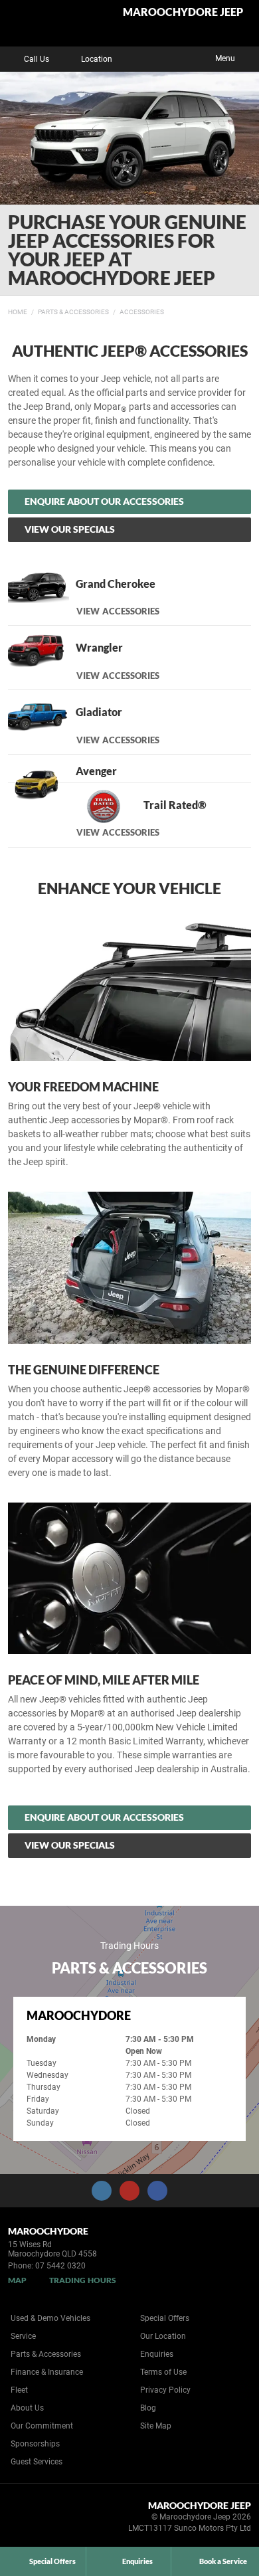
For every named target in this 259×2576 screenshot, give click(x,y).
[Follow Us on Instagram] (102, 2191)
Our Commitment (42, 2426)
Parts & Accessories (73, 312)
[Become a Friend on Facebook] (157, 2191)
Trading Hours (83, 2280)
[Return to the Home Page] (32, 2519)
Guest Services (37, 2462)
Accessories (142, 312)
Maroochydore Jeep (183, 12)
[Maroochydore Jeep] (43, 23)
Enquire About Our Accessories (104, 501)
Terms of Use (163, 2372)
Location (97, 59)
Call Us (37, 59)
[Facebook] (5, 310)
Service (23, 2336)
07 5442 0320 (60, 2266)
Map (17, 2280)
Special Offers (165, 2318)
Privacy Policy (165, 2390)
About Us (27, 2408)
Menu (225, 58)
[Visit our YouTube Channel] (129, 2191)
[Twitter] (18, 310)
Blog (148, 2408)
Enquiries (157, 2354)
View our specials (70, 529)
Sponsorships (35, 2444)
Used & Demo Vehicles (50, 2318)
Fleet (19, 2390)
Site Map (156, 2426)
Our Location (163, 2336)
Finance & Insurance (47, 2372)
